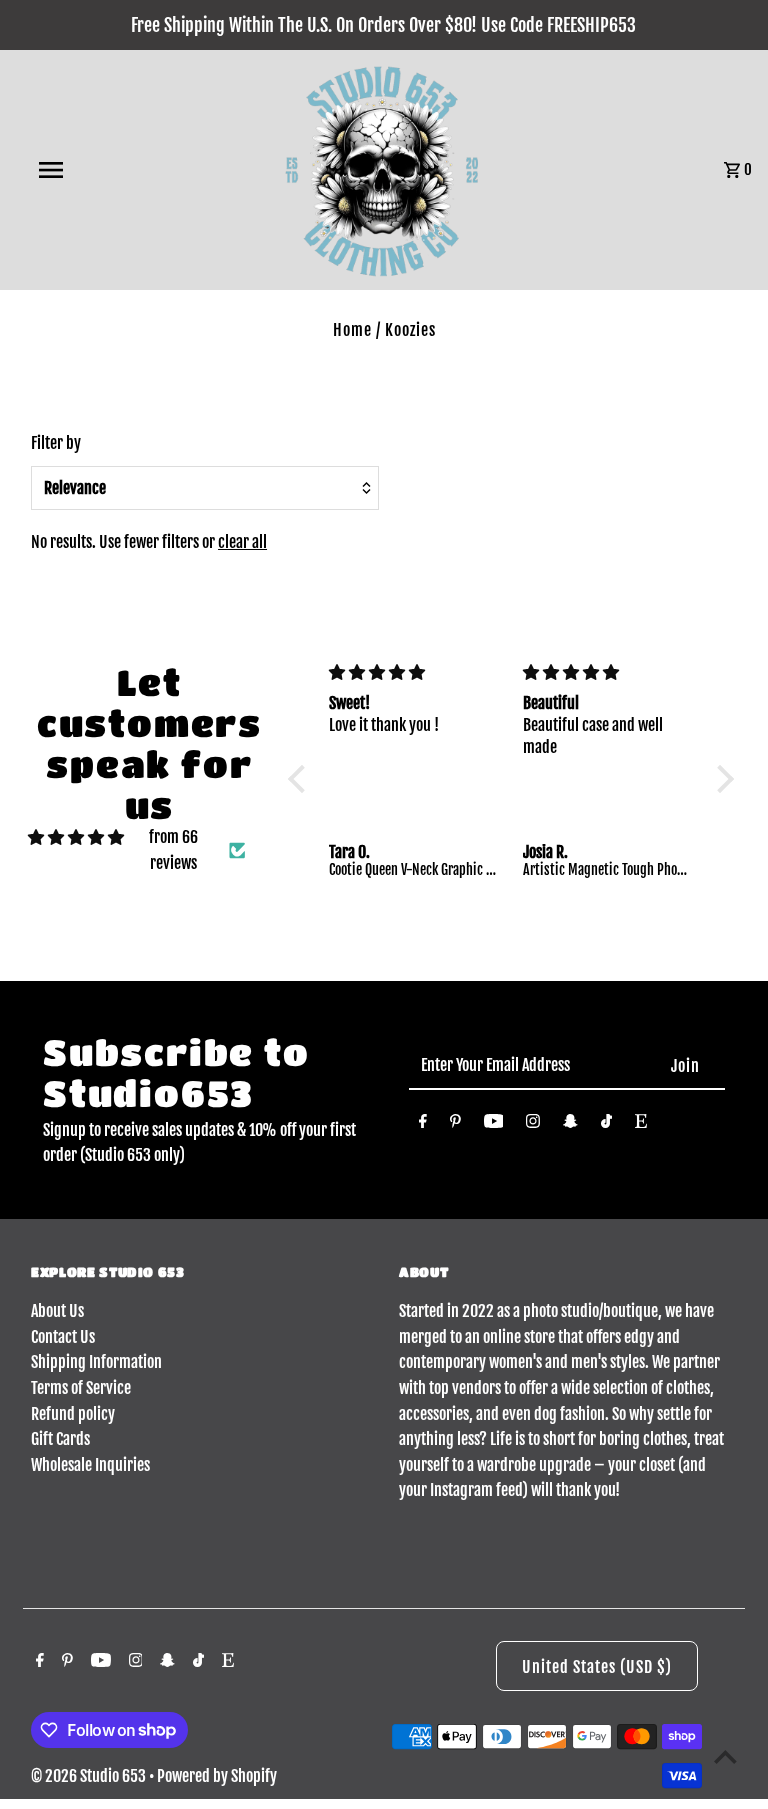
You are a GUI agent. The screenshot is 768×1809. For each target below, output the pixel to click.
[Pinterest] (455, 1125)
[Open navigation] (88, 170)
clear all (242, 542)
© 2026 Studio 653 (90, 1776)
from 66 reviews (173, 850)
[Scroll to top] (725, 1756)
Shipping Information (96, 1362)
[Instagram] (533, 1125)
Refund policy (73, 1414)
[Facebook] (423, 1125)
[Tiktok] (606, 1125)
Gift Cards (60, 1439)
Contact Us (63, 1337)
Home (352, 330)
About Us (57, 1311)
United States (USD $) (597, 1667)
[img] (76, 838)
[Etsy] (641, 1125)
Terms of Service (81, 1388)
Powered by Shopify (217, 1776)
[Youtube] (494, 1125)
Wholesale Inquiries (90, 1465)
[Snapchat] (570, 1125)
